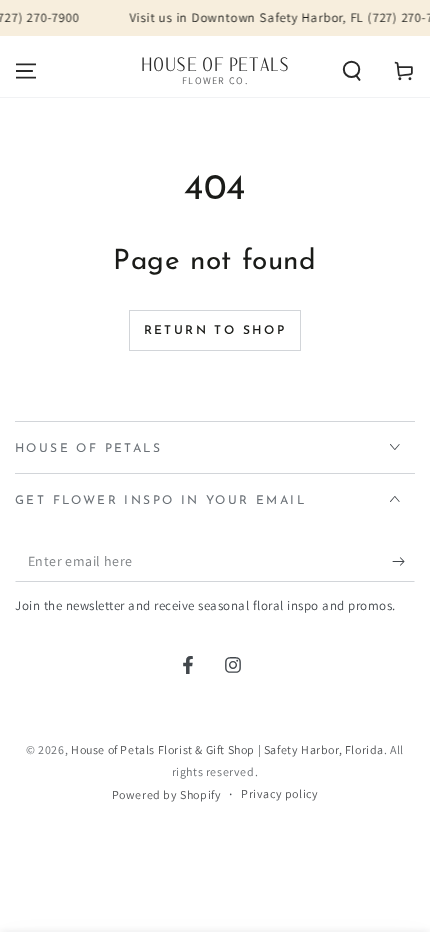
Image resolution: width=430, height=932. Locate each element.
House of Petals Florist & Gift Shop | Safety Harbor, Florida (227, 749)
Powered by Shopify (167, 794)
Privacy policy (279, 793)
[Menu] (26, 71)
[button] (352, 71)
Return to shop (215, 331)
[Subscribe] (403, 562)
